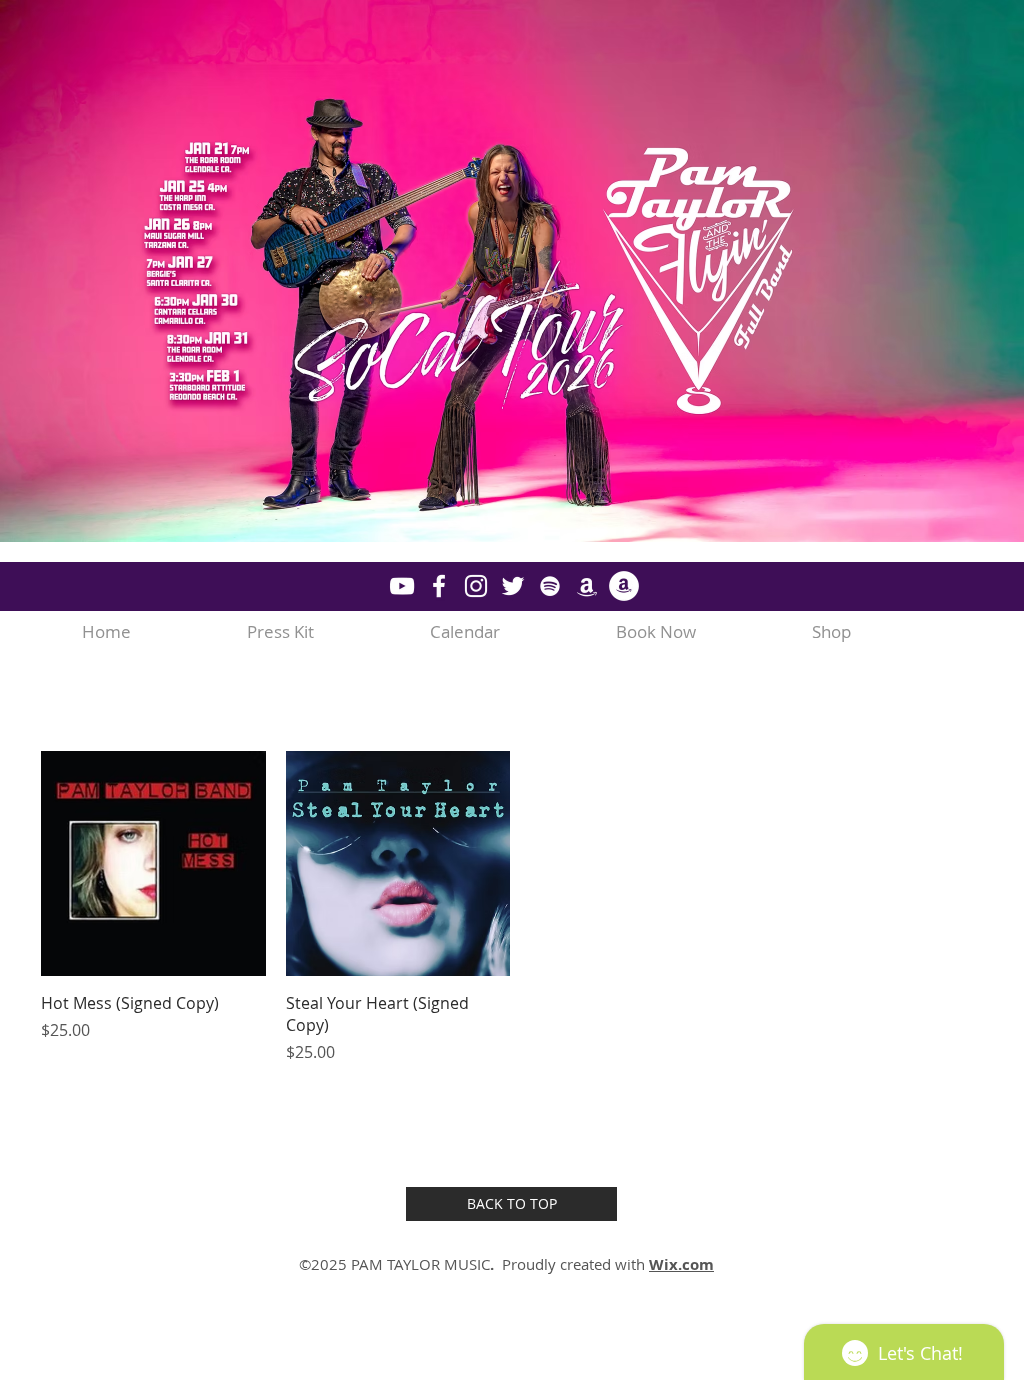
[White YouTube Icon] (402, 586)
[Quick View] (153, 863)
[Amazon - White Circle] (624, 586)
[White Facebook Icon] (439, 586)
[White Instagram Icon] (476, 586)
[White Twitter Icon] (513, 586)
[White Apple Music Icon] (587, 586)
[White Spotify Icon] (550, 586)
